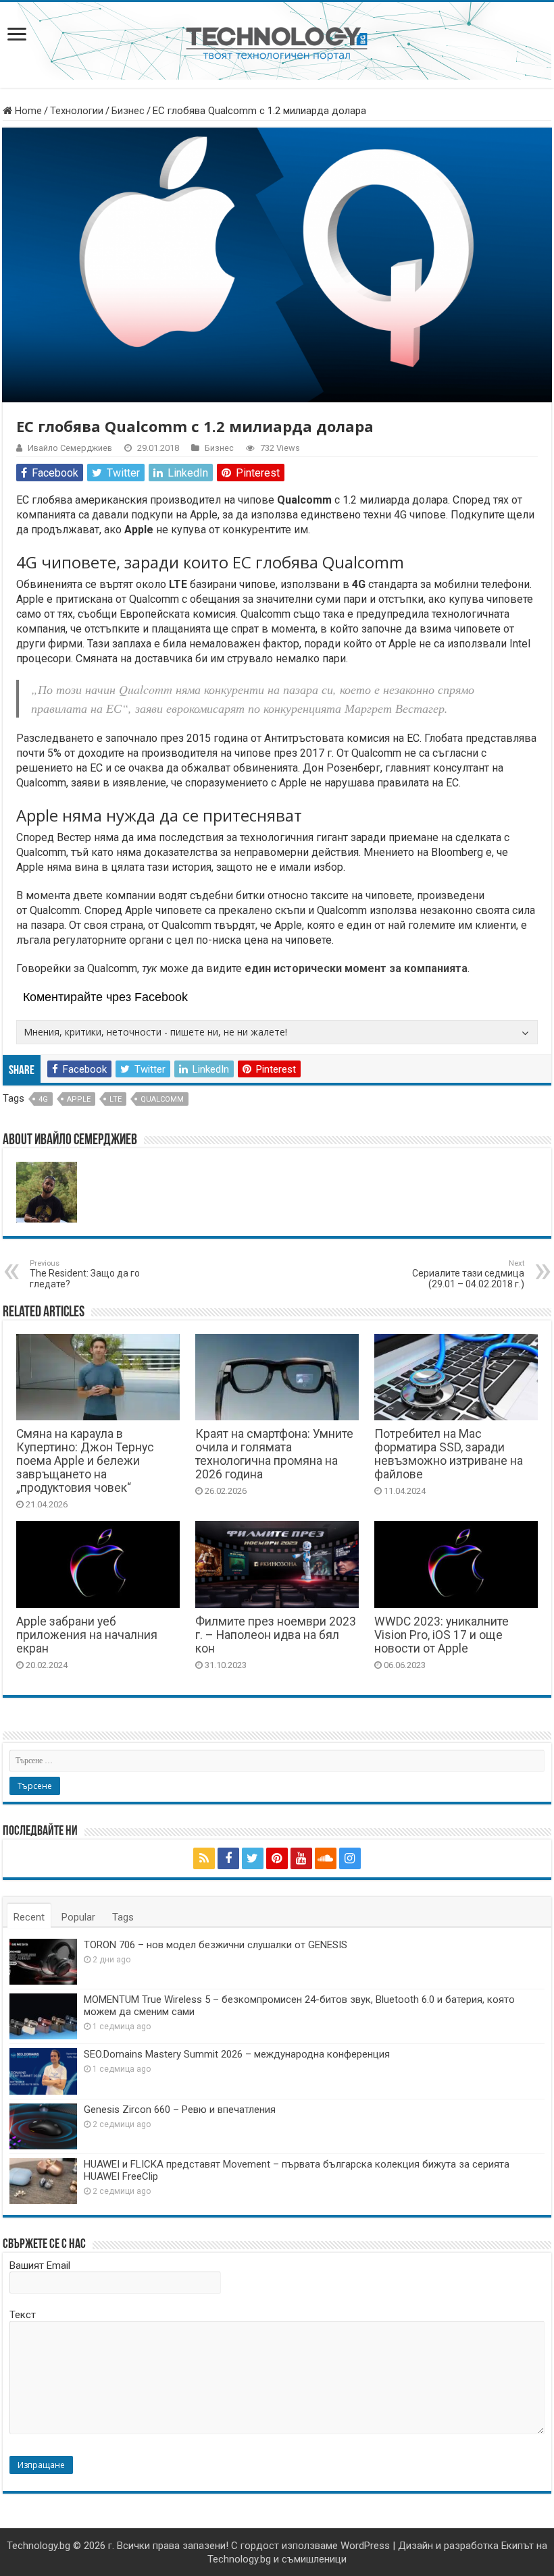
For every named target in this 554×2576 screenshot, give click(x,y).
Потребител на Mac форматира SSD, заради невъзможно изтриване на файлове (449, 1454)
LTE (116, 1099)
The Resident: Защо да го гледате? (85, 1274)
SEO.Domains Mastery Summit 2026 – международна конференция (237, 2054)
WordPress (365, 2546)
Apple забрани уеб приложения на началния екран (87, 1635)
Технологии (77, 111)
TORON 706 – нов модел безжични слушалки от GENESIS (216, 1945)
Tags (123, 1917)
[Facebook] (228, 1858)
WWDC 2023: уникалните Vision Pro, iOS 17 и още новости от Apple (442, 1635)
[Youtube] (301, 1858)
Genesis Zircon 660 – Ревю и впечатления (180, 2110)
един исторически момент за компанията (356, 968)
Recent (29, 1917)
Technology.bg (39, 2546)
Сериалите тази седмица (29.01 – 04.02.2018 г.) (468, 1274)
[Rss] (204, 1858)
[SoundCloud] (326, 1858)
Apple (79, 1099)
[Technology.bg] (277, 43)
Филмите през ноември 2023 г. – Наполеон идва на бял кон (276, 1635)
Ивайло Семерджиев (70, 448)
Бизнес (128, 111)
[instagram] (350, 1858)
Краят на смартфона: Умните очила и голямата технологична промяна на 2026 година (274, 1454)
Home (27, 111)
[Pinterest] (277, 1858)
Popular (78, 1917)
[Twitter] (253, 1858)
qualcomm (162, 1099)
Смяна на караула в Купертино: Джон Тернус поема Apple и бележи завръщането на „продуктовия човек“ (85, 1461)
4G (43, 1099)
